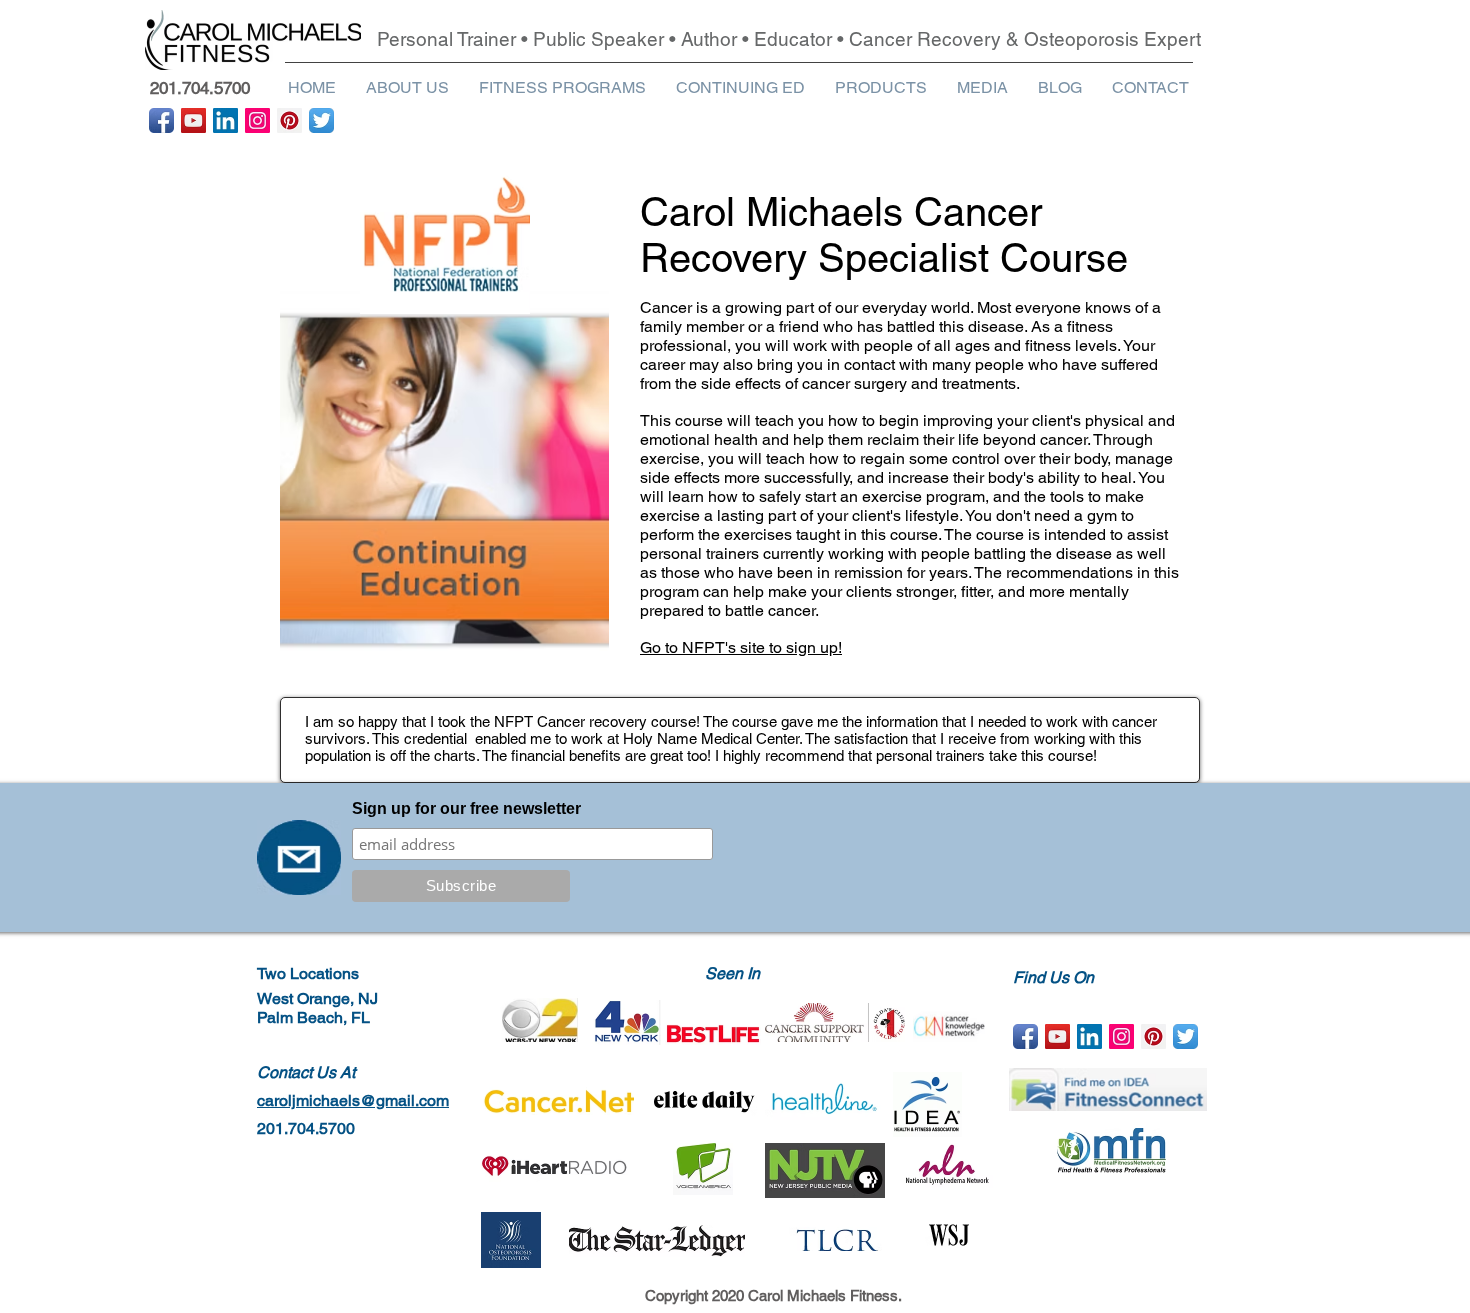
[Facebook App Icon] (161, 120)
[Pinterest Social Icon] (289, 120)
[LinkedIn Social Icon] (225, 120)
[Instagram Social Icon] (257, 120)
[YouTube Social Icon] (193, 120)
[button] (407, 87)
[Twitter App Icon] (321, 120)
